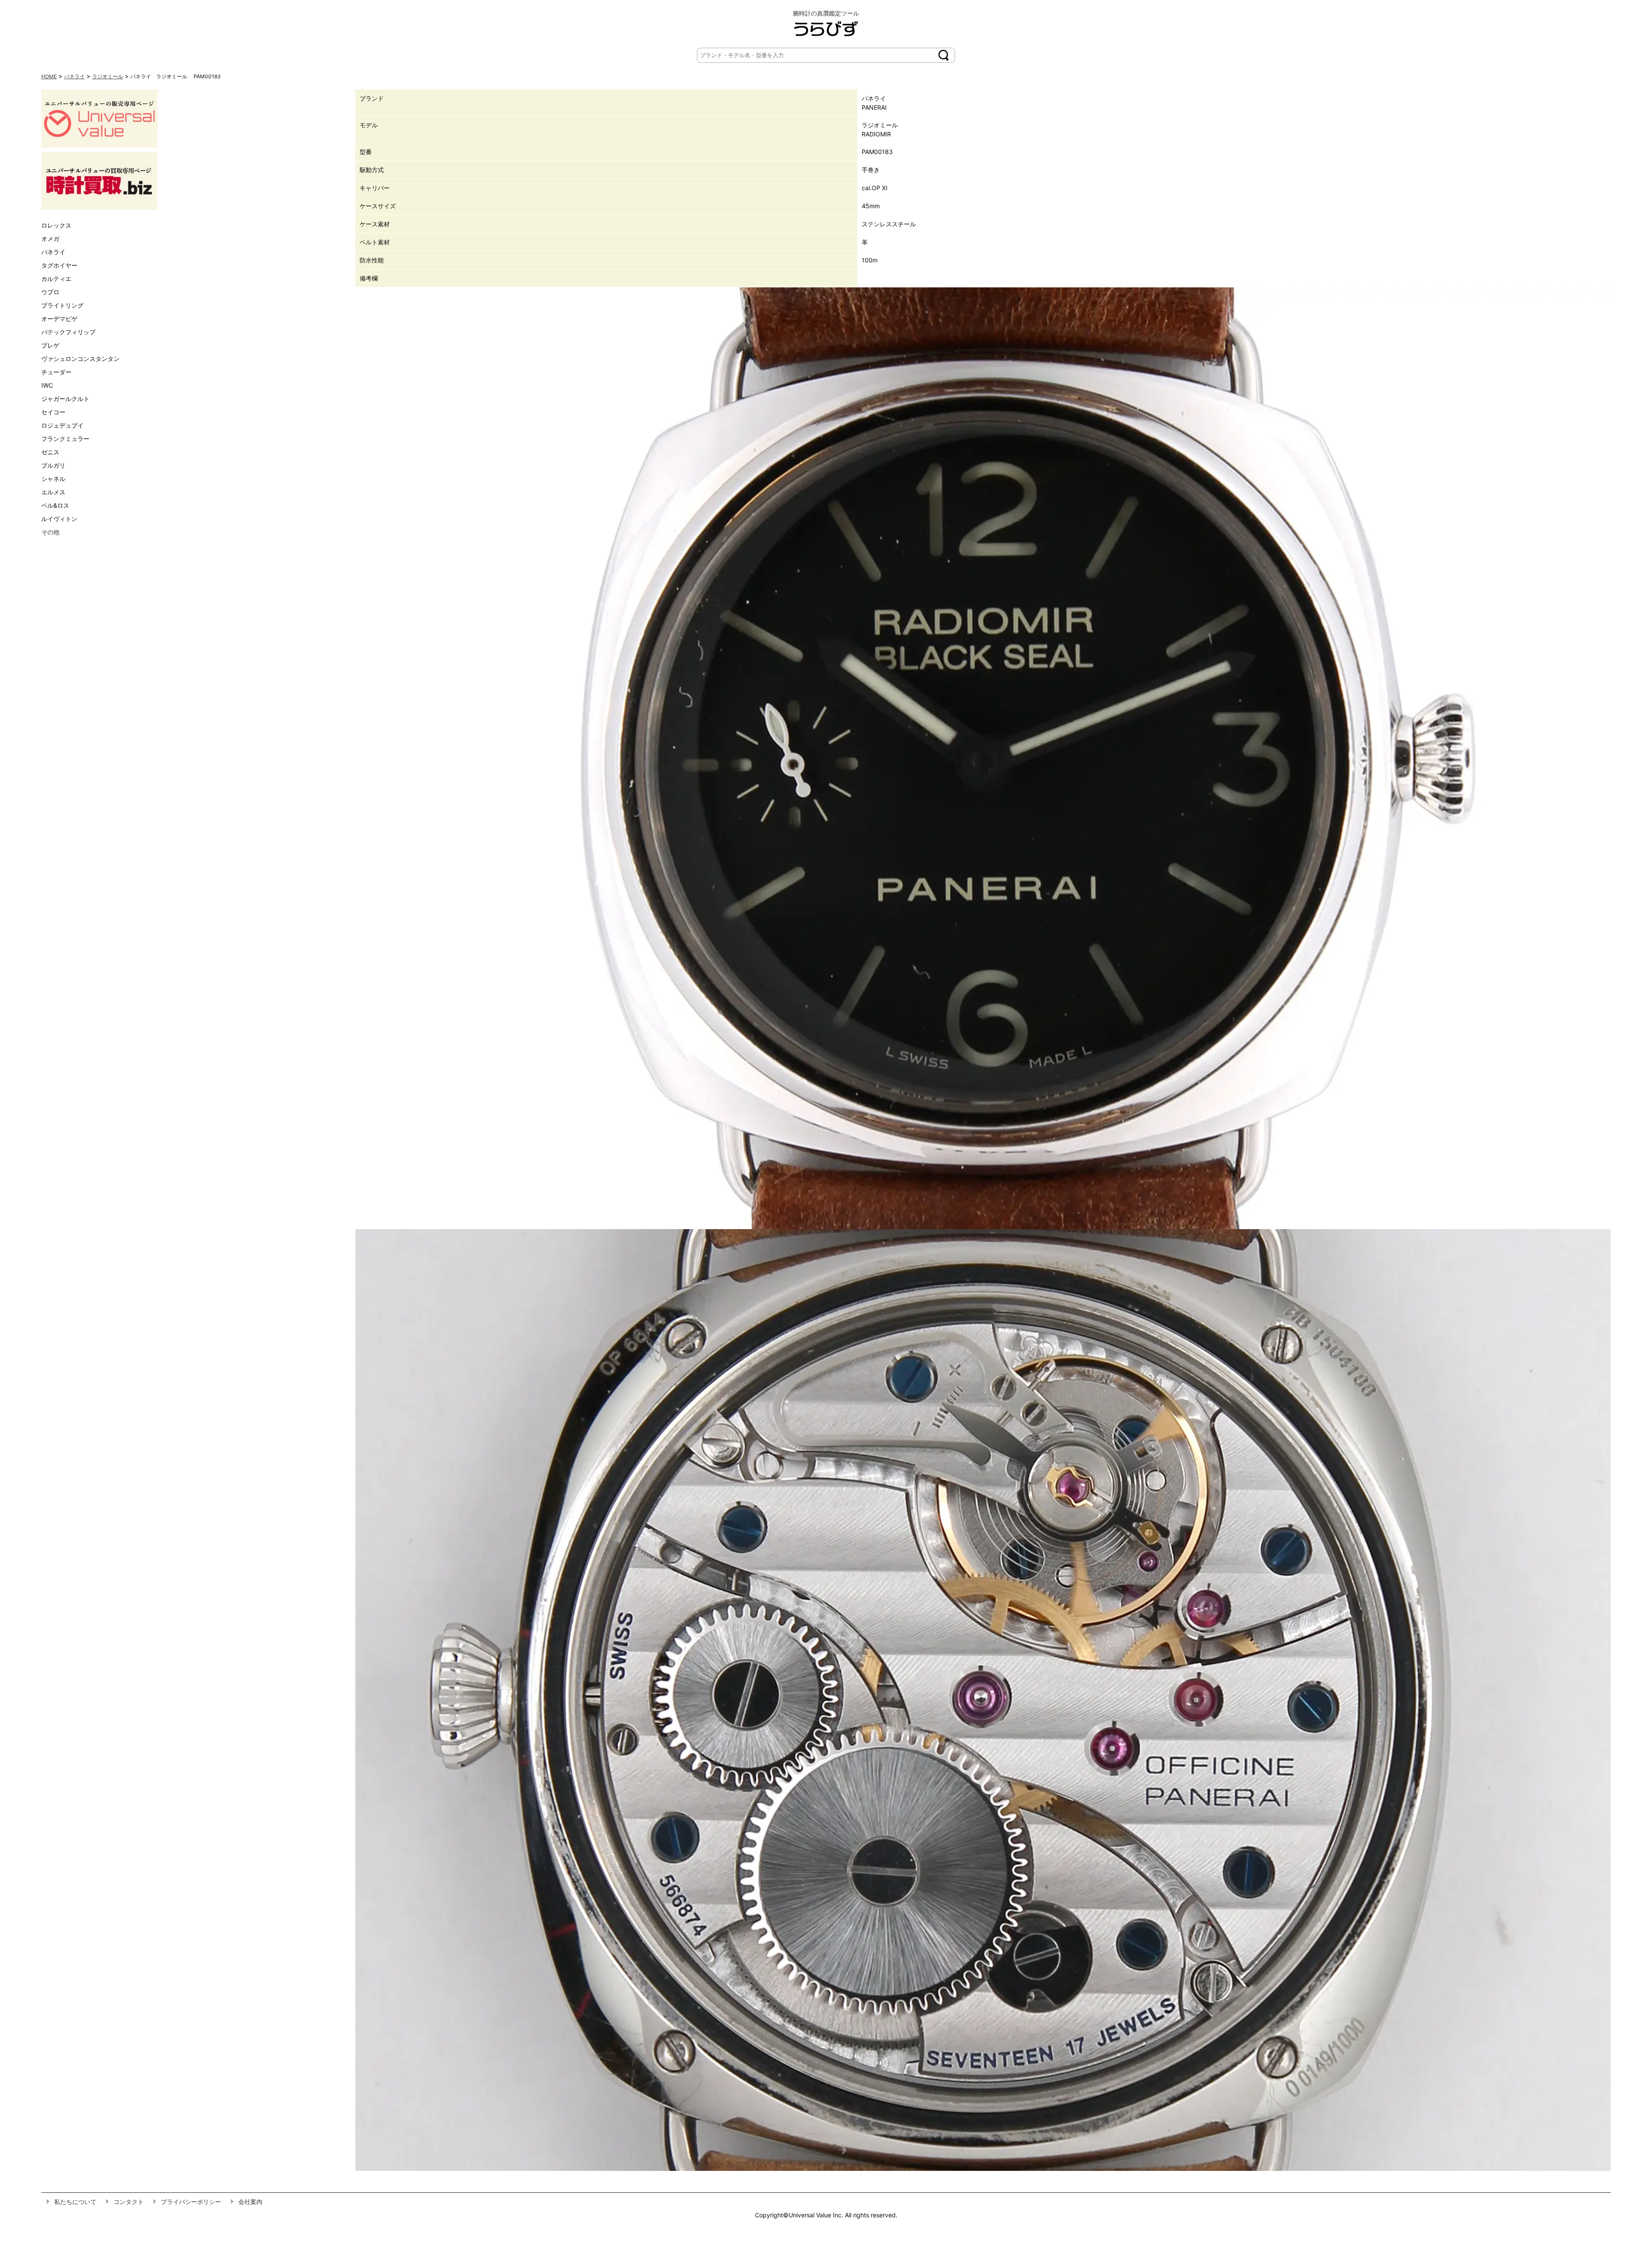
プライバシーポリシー (191, 2202)
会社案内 (250, 2202)
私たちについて (75, 2202)
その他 (50, 532)
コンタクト (129, 2202)
